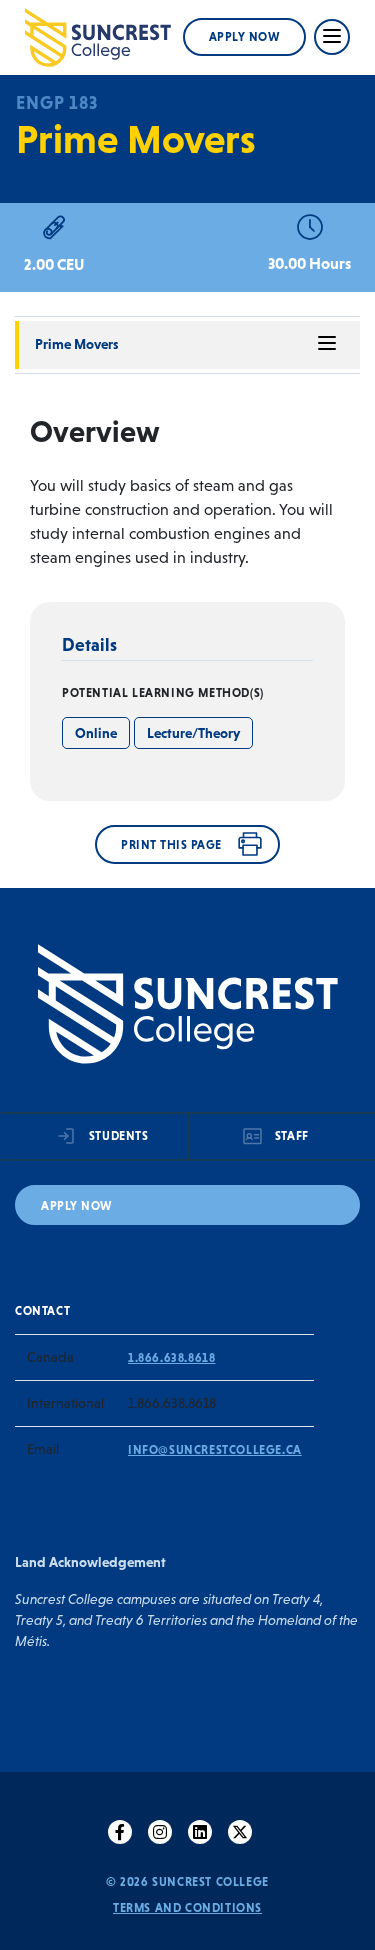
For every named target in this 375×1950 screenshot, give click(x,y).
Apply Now (245, 37)
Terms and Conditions (187, 1908)
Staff (292, 1136)
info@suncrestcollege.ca (215, 1450)
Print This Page (171, 845)
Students (119, 1136)
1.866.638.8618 (171, 1358)
